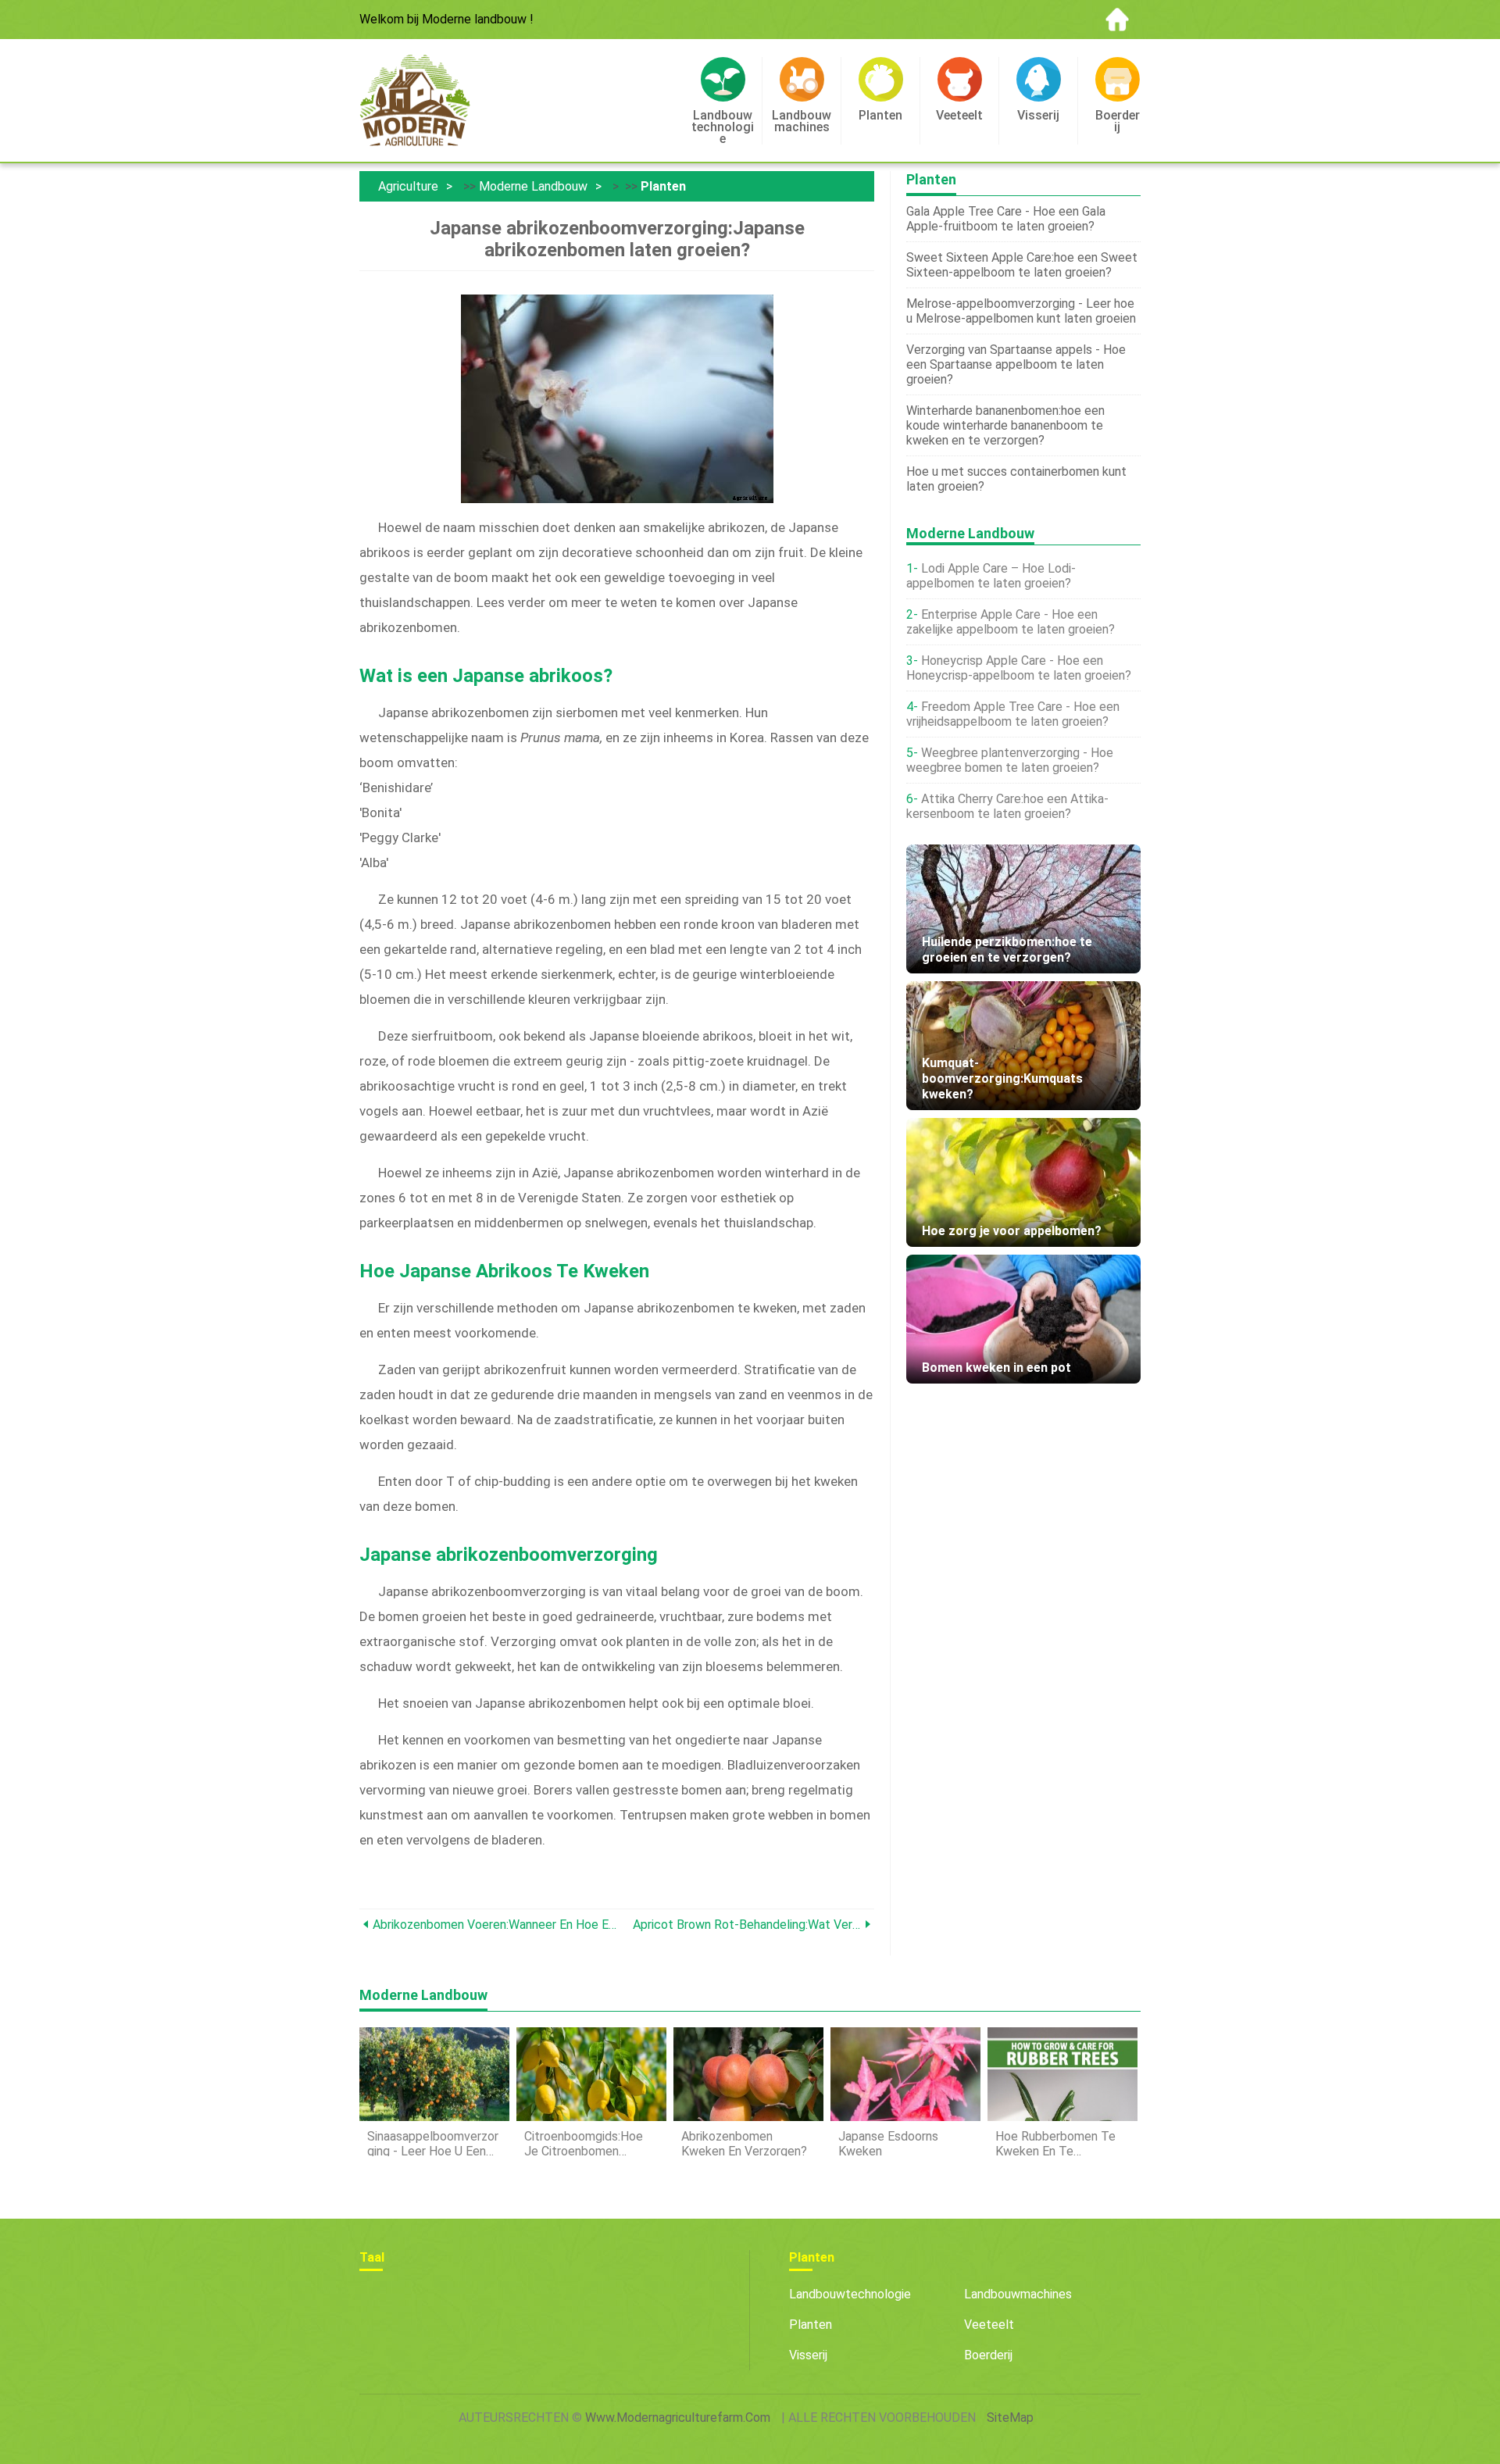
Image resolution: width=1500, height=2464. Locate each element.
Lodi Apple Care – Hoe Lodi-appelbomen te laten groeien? (991, 576)
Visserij (808, 2355)
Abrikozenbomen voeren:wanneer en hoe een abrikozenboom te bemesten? (495, 1925)
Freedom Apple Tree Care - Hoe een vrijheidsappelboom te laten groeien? (1013, 714)
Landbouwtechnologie (850, 2294)
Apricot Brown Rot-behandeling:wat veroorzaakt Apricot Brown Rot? (747, 1925)
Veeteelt (989, 2325)
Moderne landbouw (533, 186)
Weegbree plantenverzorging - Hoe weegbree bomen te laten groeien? (1010, 760)
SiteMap (1010, 2418)
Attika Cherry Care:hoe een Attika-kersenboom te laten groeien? (1007, 806)
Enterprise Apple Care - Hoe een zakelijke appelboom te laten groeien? (1011, 622)
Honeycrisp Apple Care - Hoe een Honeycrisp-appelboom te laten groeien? (1019, 668)
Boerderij (988, 2355)
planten (663, 186)
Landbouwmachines (1018, 2294)
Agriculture (408, 186)
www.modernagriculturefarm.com (678, 2418)
